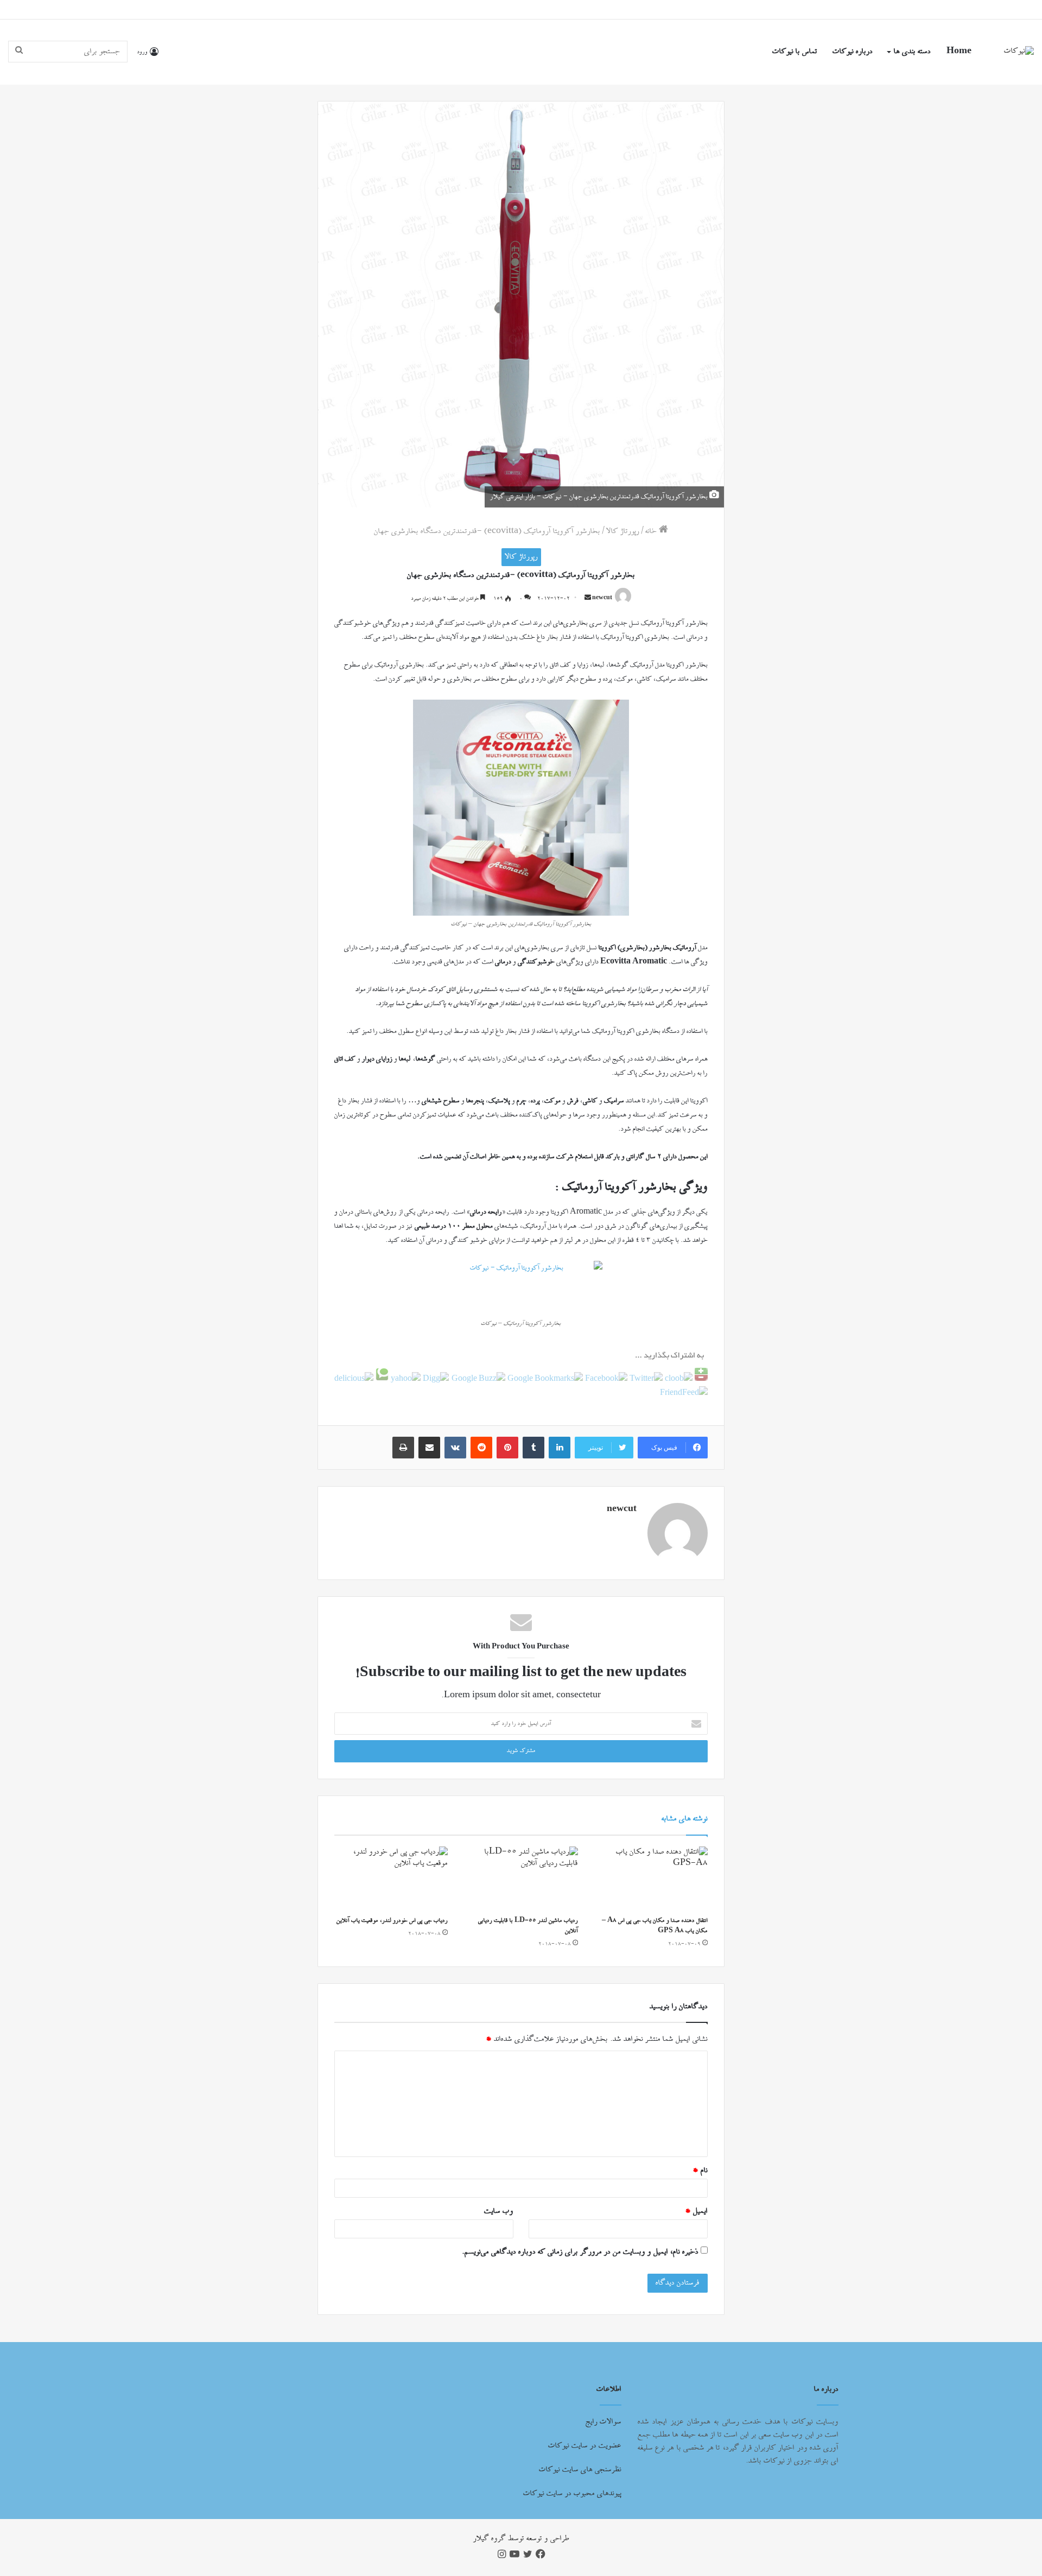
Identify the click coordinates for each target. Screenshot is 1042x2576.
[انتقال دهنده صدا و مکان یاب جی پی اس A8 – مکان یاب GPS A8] (651, 1879)
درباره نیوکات (853, 52)
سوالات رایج (603, 2422)
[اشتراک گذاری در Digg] (435, 1379)
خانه (652, 531)
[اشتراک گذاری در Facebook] (605, 1379)
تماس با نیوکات (795, 52)
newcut (602, 599)
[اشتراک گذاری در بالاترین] (700, 1379)
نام (700, 2171)
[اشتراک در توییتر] (645, 1379)
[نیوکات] (1019, 52)
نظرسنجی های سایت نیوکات (580, 2470)
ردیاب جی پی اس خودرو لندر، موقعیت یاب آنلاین (392, 1921)
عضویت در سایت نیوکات (585, 2446)
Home (959, 52)
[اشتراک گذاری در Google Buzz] (477, 1379)
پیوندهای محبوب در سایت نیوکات (572, 2493)
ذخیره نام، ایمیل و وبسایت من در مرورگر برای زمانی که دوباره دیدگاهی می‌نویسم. (580, 2252)
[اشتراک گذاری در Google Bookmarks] (544, 1379)
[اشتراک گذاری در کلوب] (678, 1379)
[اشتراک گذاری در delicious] (354, 1379)
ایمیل (696, 2211)
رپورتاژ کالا (623, 531)
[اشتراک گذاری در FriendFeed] (684, 1393)
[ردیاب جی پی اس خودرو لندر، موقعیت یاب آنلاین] (391, 1879)
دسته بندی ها (912, 52)
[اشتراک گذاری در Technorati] (381, 1379)
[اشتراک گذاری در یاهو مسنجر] (405, 1379)
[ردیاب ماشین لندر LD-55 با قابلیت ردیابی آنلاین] (521, 1879)
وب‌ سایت (499, 2211)
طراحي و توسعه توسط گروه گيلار (521, 2539)
